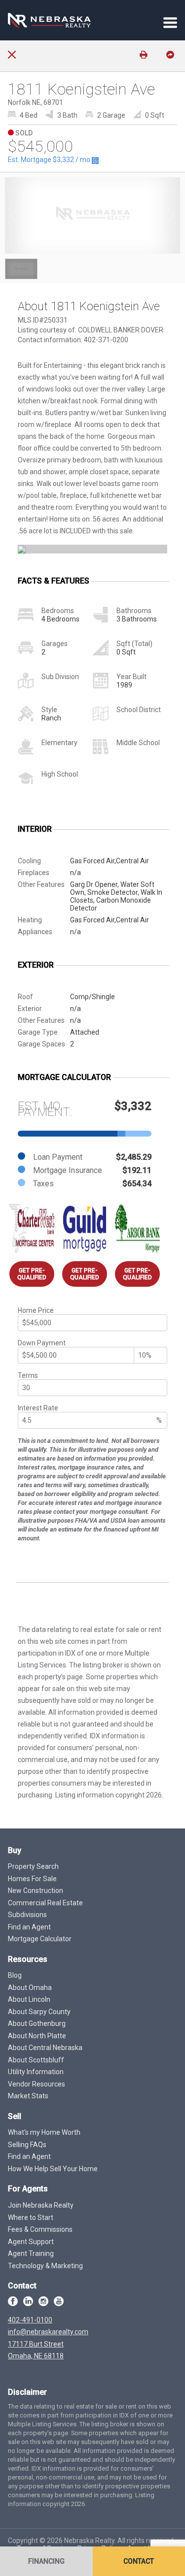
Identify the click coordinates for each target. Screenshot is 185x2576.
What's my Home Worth (44, 2132)
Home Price (36, 1310)
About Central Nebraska (45, 2048)
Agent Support (31, 2242)
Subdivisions (27, 1915)
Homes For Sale (32, 1879)
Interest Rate (38, 1408)
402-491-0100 (30, 2320)
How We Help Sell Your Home (53, 2169)
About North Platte (37, 2036)
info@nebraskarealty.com (48, 2332)
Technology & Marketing (45, 2266)
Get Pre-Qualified (32, 1274)
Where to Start (31, 2217)
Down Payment (42, 1343)
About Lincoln (29, 1999)
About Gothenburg (37, 2023)
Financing (46, 2561)
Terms (28, 1375)
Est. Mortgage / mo (50, 160)
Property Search (33, 1866)
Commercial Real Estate (45, 1903)
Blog (15, 1975)
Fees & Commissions (40, 2229)
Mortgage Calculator (40, 1939)
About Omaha (30, 1988)
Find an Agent (29, 1927)
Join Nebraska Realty (41, 2205)
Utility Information (36, 2072)
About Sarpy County (39, 2012)
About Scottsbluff (36, 2060)
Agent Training (31, 2253)
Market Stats (28, 2096)
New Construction (36, 1891)
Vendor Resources (37, 2084)
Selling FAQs (27, 2145)
